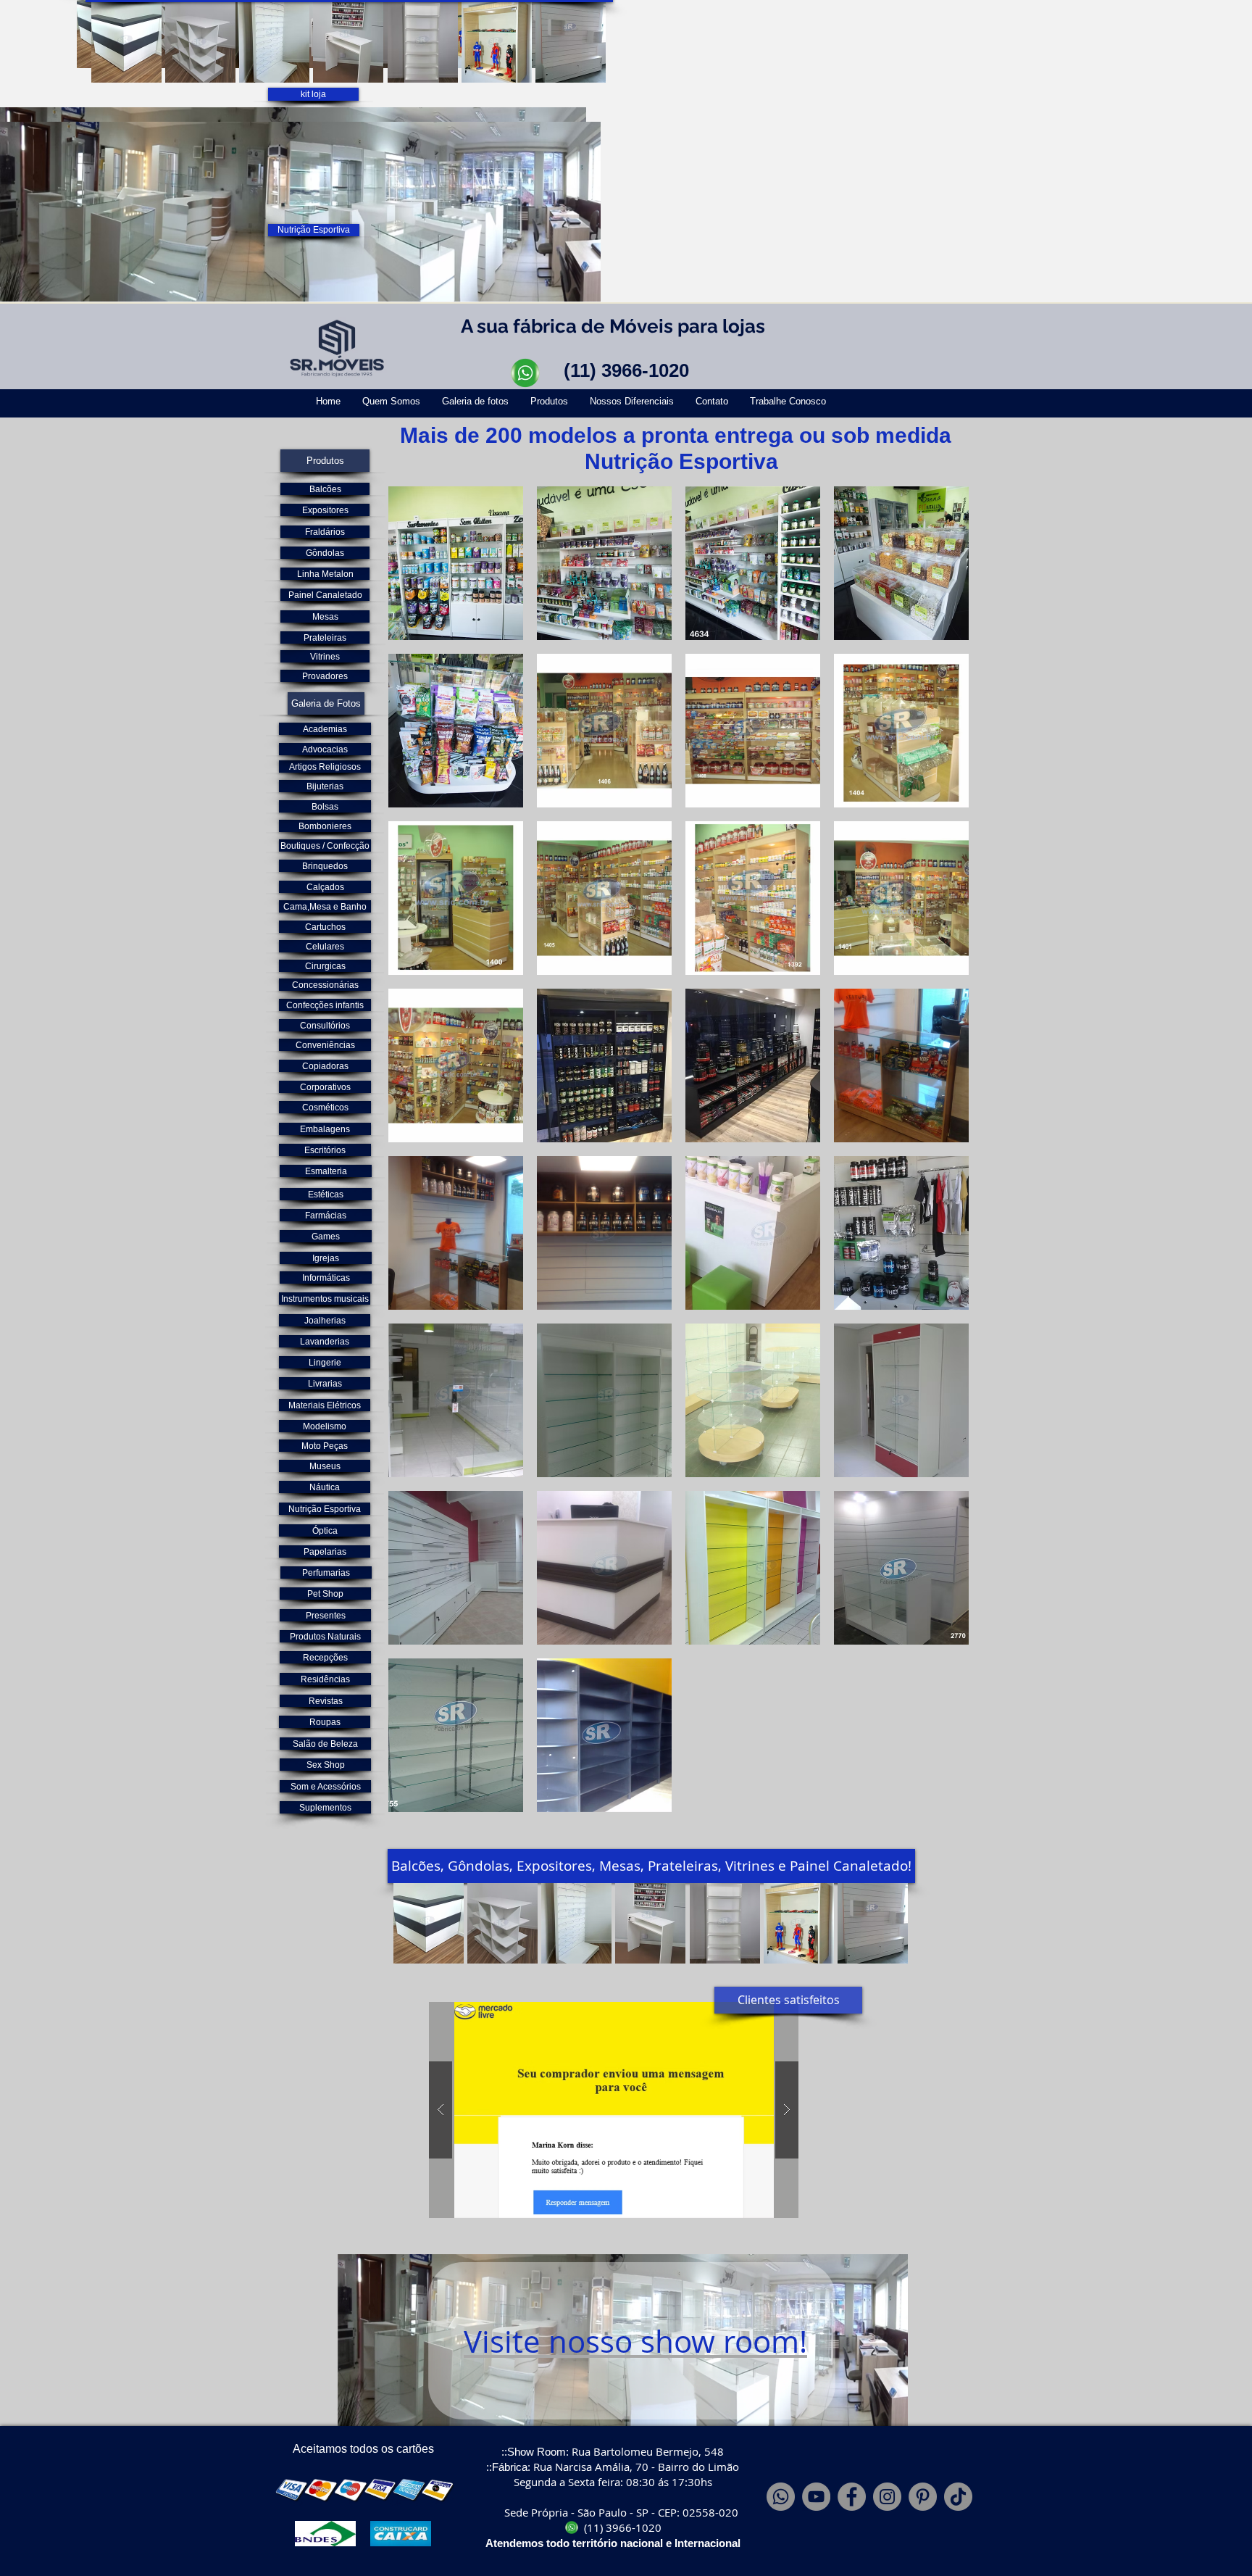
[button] (126, 42)
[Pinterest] (923, 2497)
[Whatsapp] (781, 2497)
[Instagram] (887, 2497)
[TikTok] (958, 2497)
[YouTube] (816, 2497)
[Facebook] (852, 2497)
